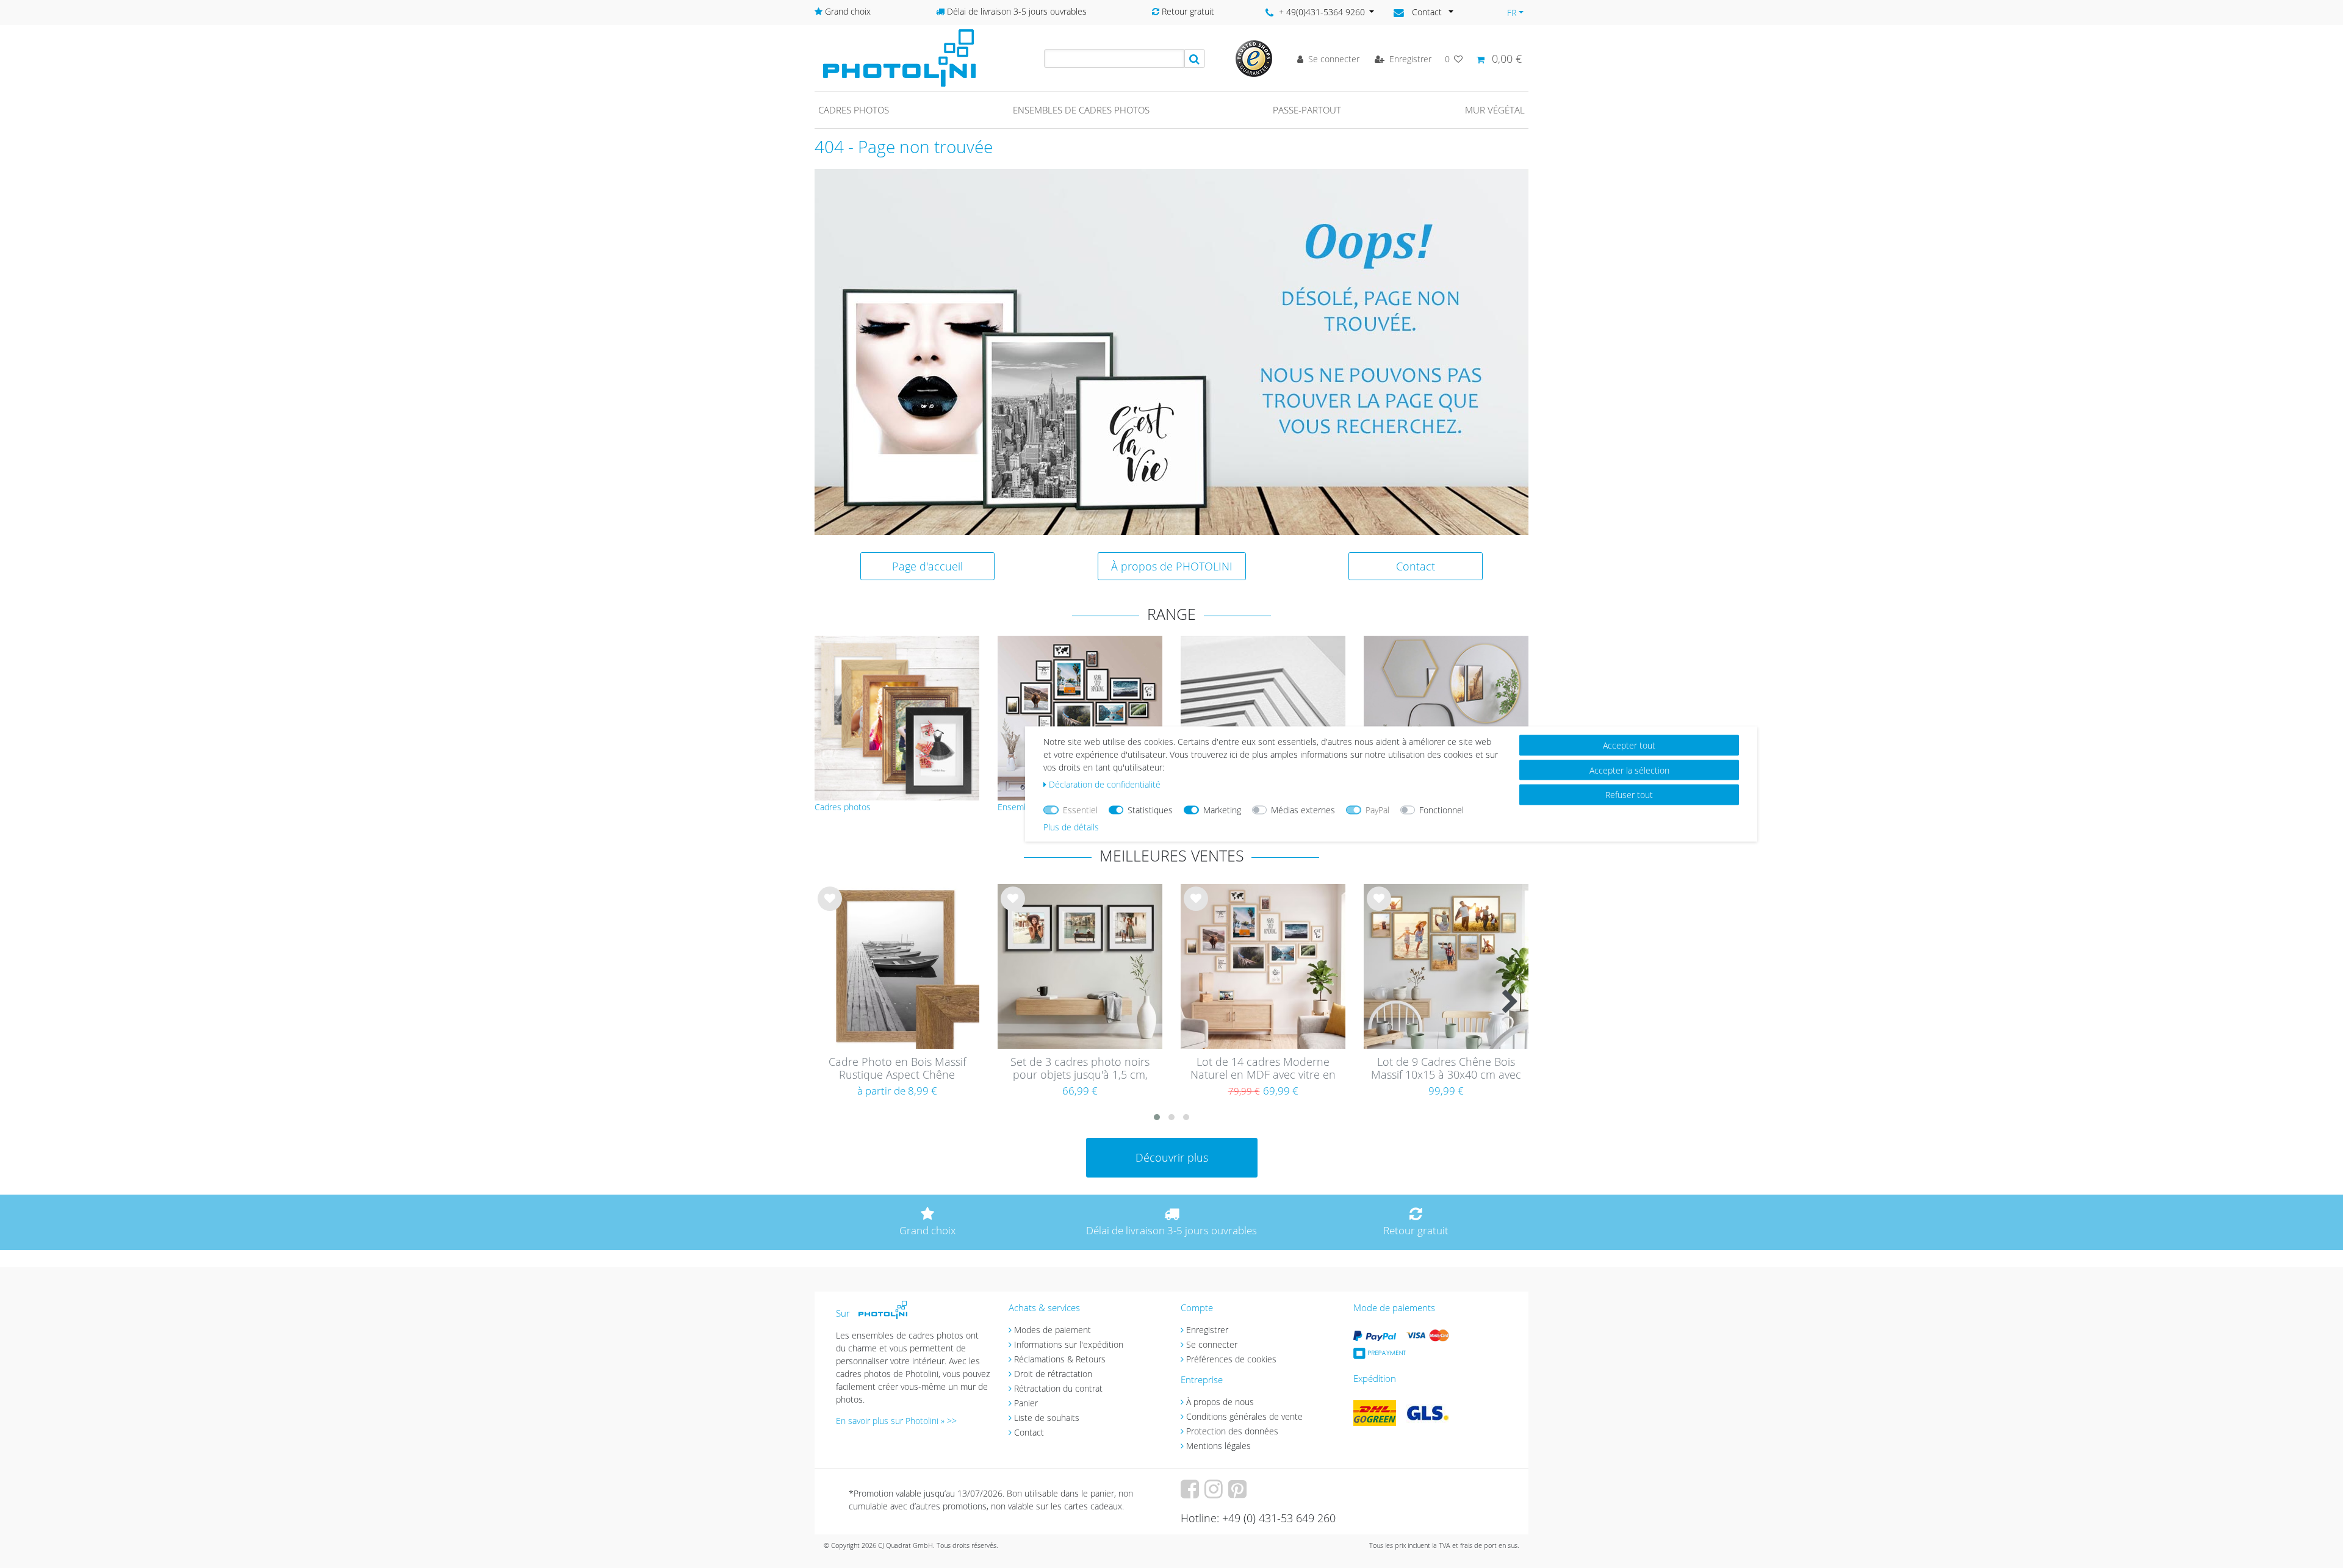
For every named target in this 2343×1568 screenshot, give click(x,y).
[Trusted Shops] (1254, 58)
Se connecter (1212, 1344)
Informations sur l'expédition (1069, 1344)
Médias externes (1303, 810)
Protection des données (1232, 1431)
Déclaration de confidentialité (1105, 784)
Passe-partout (1307, 110)
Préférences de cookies (1231, 1359)
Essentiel (1080, 810)
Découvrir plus (1172, 1157)
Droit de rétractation (1053, 1374)
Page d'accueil (927, 566)
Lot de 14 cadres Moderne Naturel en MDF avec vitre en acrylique (1263, 1069)
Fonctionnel (1441, 810)
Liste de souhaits (830, 908)
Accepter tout (1629, 745)
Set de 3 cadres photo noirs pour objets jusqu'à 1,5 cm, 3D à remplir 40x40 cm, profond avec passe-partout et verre (1080, 1069)
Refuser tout (1629, 795)
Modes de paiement (1053, 1330)
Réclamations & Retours (1060, 1359)
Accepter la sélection (1629, 770)
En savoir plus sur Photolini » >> (896, 1421)
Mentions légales (1218, 1446)
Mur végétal (1495, 110)
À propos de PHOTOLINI (1172, 566)
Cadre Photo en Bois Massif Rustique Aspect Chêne (897, 1069)
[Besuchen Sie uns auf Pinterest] (1239, 1493)
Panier (1026, 1403)
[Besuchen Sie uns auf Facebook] (1191, 1493)
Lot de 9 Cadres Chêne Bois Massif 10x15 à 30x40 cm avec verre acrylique (1446, 1069)
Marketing (1222, 810)
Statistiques (1150, 810)
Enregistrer (1207, 1330)
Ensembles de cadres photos (1081, 110)
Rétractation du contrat (1058, 1388)
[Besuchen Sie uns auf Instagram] (1215, 1493)
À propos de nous (1220, 1402)
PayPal (1377, 810)
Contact (1416, 566)
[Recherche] (1195, 59)
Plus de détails (1071, 827)
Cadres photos (854, 110)
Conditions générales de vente (1244, 1416)
